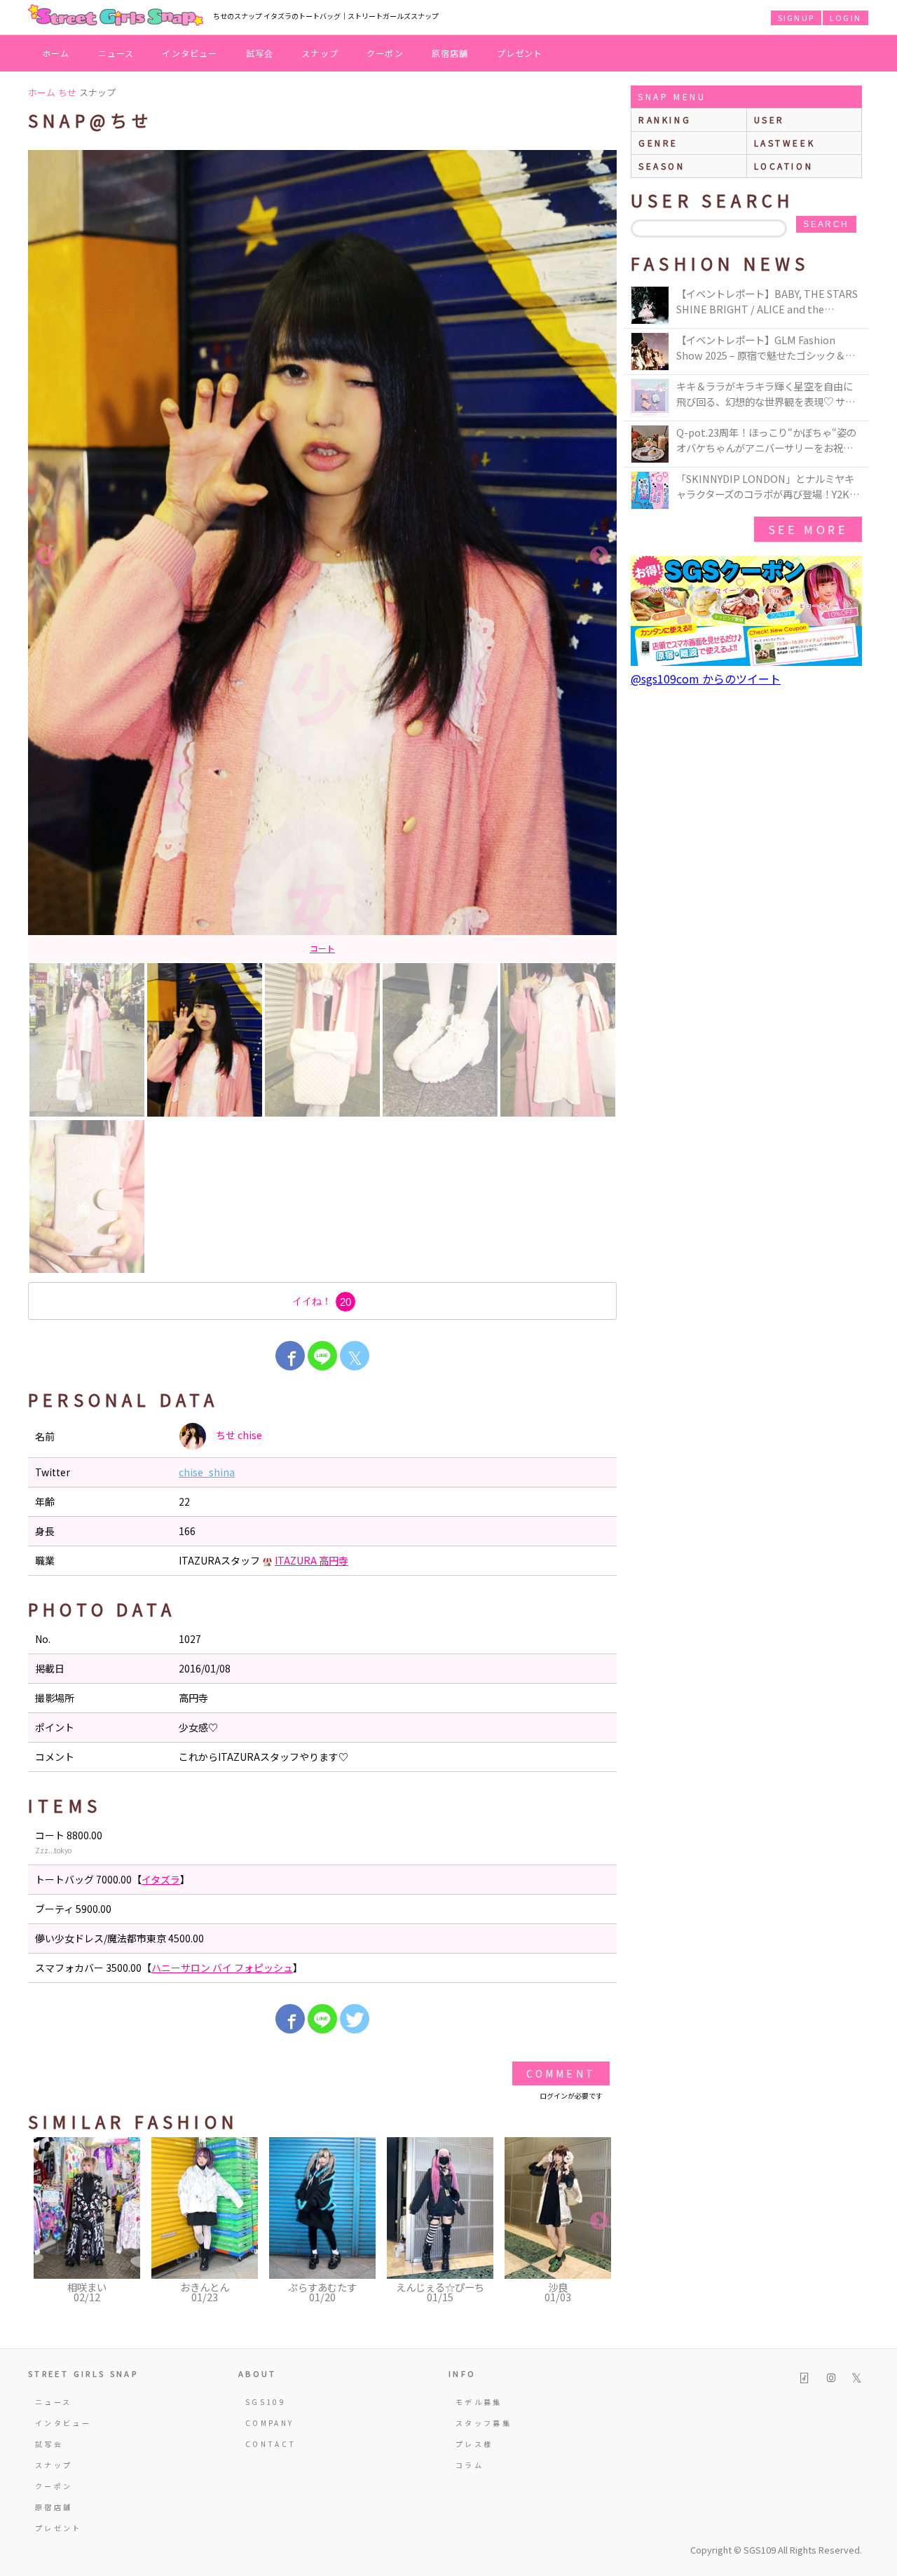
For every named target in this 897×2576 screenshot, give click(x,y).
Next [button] (599, 556)
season (662, 166)
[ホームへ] (116, 16)
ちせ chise (238, 1435)
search (826, 224)
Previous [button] (46, 556)
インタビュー (190, 53)
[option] (322, 556)
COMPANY (270, 2423)
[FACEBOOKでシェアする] (290, 1356)
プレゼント (520, 53)
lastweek (785, 143)
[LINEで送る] (322, 1356)
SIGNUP (796, 18)
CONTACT (271, 2444)
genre (658, 143)
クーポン (385, 53)
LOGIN (845, 18)
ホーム (56, 53)
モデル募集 (479, 2402)
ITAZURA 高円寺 (311, 1560)
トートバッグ (297, 948)
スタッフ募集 (484, 2423)
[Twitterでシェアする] (355, 2019)
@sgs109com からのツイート (706, 679)
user (769, 120)
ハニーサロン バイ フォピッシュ (222, 1968)
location (784, 166)
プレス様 (474, 2444)
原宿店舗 (450, 53)
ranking (665, 120)
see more (808, 529)
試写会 (260, 53)
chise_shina (207, 1472)
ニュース (116, 53)
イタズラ (348, 948)
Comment (561, 2073)
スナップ (320, 53)
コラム (470, 2465)
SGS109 (266, 2402)
